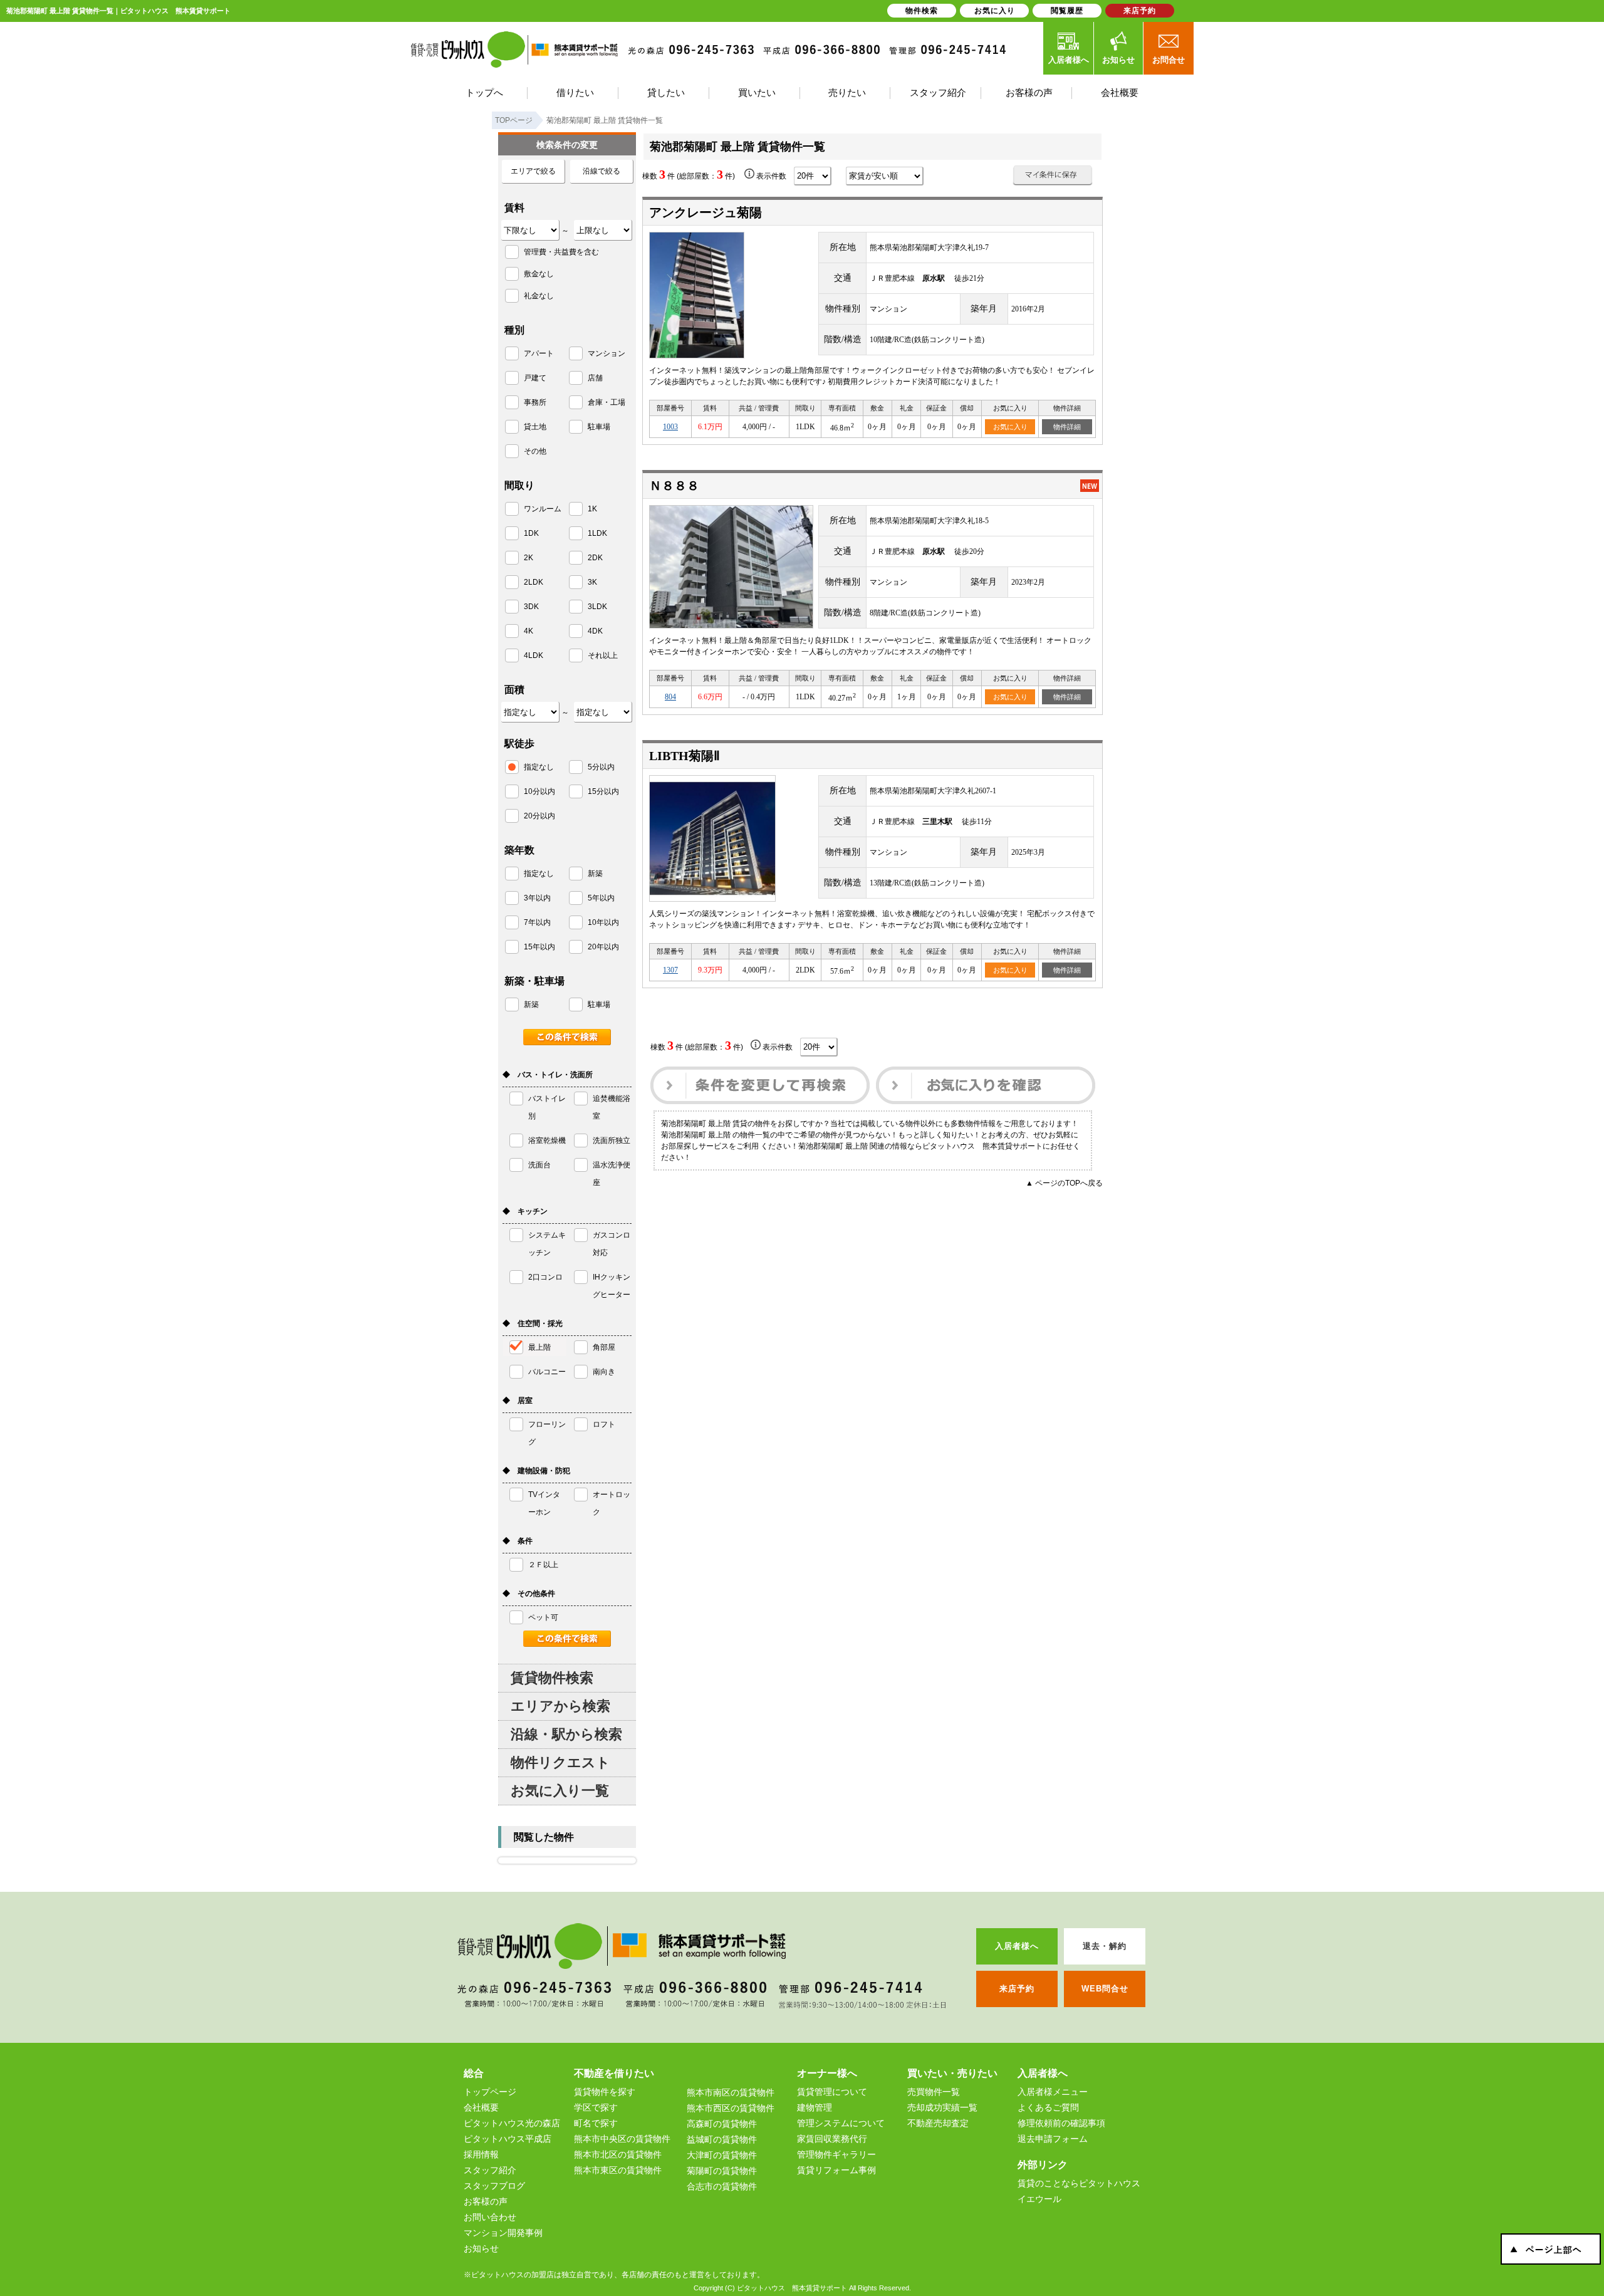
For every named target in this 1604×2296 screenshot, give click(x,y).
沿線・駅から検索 (566, 1734)
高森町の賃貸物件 (722, 2124)
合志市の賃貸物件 (722, 2186)
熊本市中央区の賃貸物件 (622, 2139)
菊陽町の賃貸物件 (722, 2171)
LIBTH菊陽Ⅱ (685, 756)
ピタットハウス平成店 (508, 2139)
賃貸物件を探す (605, 2092)
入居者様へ (1069, 60)
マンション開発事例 (503, 2233)
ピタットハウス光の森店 (512, 2123)
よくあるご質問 (1048, 2107)
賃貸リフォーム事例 (836, 2170)
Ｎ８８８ (674, 486)
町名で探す (596, 2123)
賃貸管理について (832, 2092)
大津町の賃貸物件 (722, 2155)
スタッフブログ (494, 2186)
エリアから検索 (560, 1706)
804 (670, 697)
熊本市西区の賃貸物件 (731, 2108)
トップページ (490, 2092)
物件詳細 (1067, 427)
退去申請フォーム (1053, 2139)
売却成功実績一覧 (942, 2107)
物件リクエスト (560, 1762)
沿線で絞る (601, 171)
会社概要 (481, 2107)
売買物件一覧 (934, 2092)
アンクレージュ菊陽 (706, 212)
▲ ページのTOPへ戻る (1064, 1183)
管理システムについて (841, 2123)
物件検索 (922, 11)
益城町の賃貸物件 (722, 2139)
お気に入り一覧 (560, 1791)
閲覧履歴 (1067, 11)
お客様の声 (486, 2201)
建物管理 (815, 2107)
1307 (670, 970)
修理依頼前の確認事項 (1061, 2123)
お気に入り (1010, 427)
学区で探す (596, 2107)
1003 (670, 427)
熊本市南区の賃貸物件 (731, 2092)
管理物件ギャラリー (836, 2154)
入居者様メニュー (1053, 2092)
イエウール (1039, 2199)
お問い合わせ (490, 2217)
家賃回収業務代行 (832, 2139)
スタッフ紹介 (490, 2170)
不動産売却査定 (938, 2123)
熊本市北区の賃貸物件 (618, 2154)
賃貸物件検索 (552, 1678)
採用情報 (481, 2154)
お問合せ (1169, 60)
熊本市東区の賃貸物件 (618, 2170)
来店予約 (1140, 11)
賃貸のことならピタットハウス (1079, 2183)
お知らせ (1118, 60)
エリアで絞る (533, 171)
